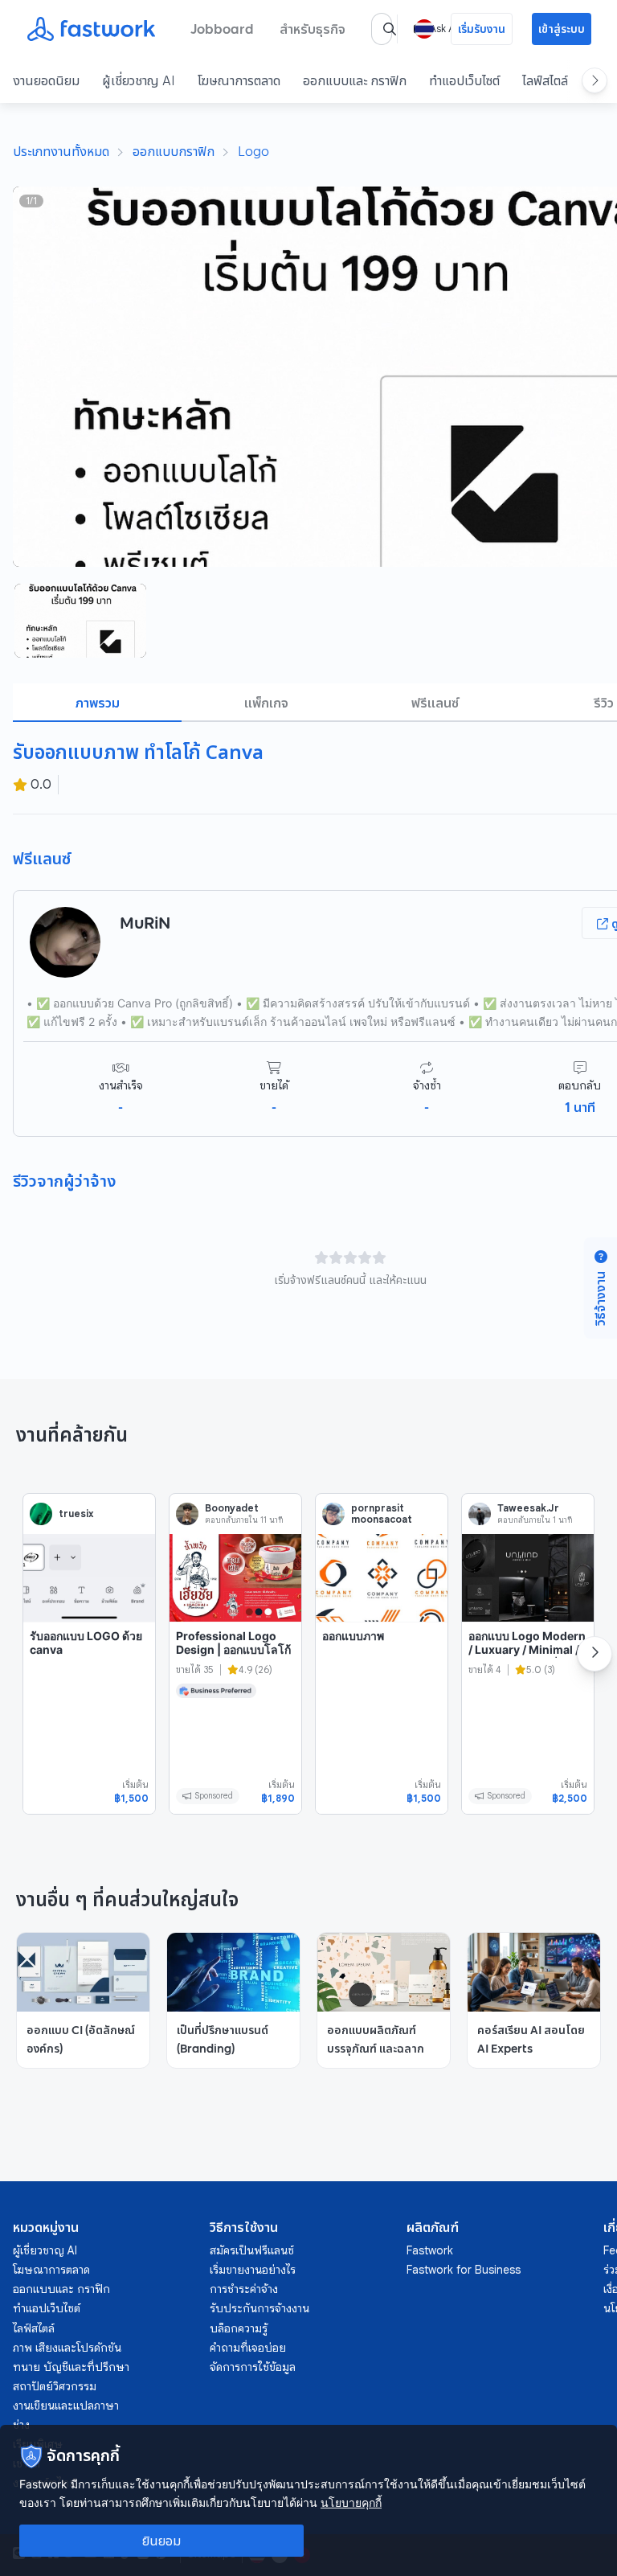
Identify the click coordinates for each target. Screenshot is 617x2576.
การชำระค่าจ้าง (244, 2289)
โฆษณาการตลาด (239, 80)
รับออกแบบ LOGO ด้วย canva (86, 1643)
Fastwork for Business (464, 2270)
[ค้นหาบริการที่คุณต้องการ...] (390, 29)
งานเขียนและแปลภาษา (66, 2406)
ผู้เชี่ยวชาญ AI (139, 80)
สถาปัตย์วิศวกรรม (55, 2386)
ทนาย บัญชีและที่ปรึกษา (71, 2367)
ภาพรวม (98, 703)
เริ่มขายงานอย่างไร (253, 2270)
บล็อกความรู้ (239, 2328)
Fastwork (430, 2250)
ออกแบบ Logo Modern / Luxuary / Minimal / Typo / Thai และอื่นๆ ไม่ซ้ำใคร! (527, 1657)
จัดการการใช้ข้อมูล (253, 2367)
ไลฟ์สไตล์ (545, 80)
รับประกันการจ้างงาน (259, 2308)
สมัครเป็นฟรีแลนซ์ (252, 2250)
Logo (253, 151)
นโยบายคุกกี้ (351, 2502)
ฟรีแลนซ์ (435, 703)
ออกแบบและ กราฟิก (355, 80)
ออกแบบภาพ (353, 1636)
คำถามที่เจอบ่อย (248, 2348)
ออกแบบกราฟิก (174, 151)
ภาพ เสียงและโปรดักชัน (67, 2348)
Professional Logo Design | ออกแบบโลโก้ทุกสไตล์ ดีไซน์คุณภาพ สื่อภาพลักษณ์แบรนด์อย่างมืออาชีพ (233, 1664)
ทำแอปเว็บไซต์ (464, 80)
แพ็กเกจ (266, 703)
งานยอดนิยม (46, 80)
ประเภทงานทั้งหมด (61, 151)
